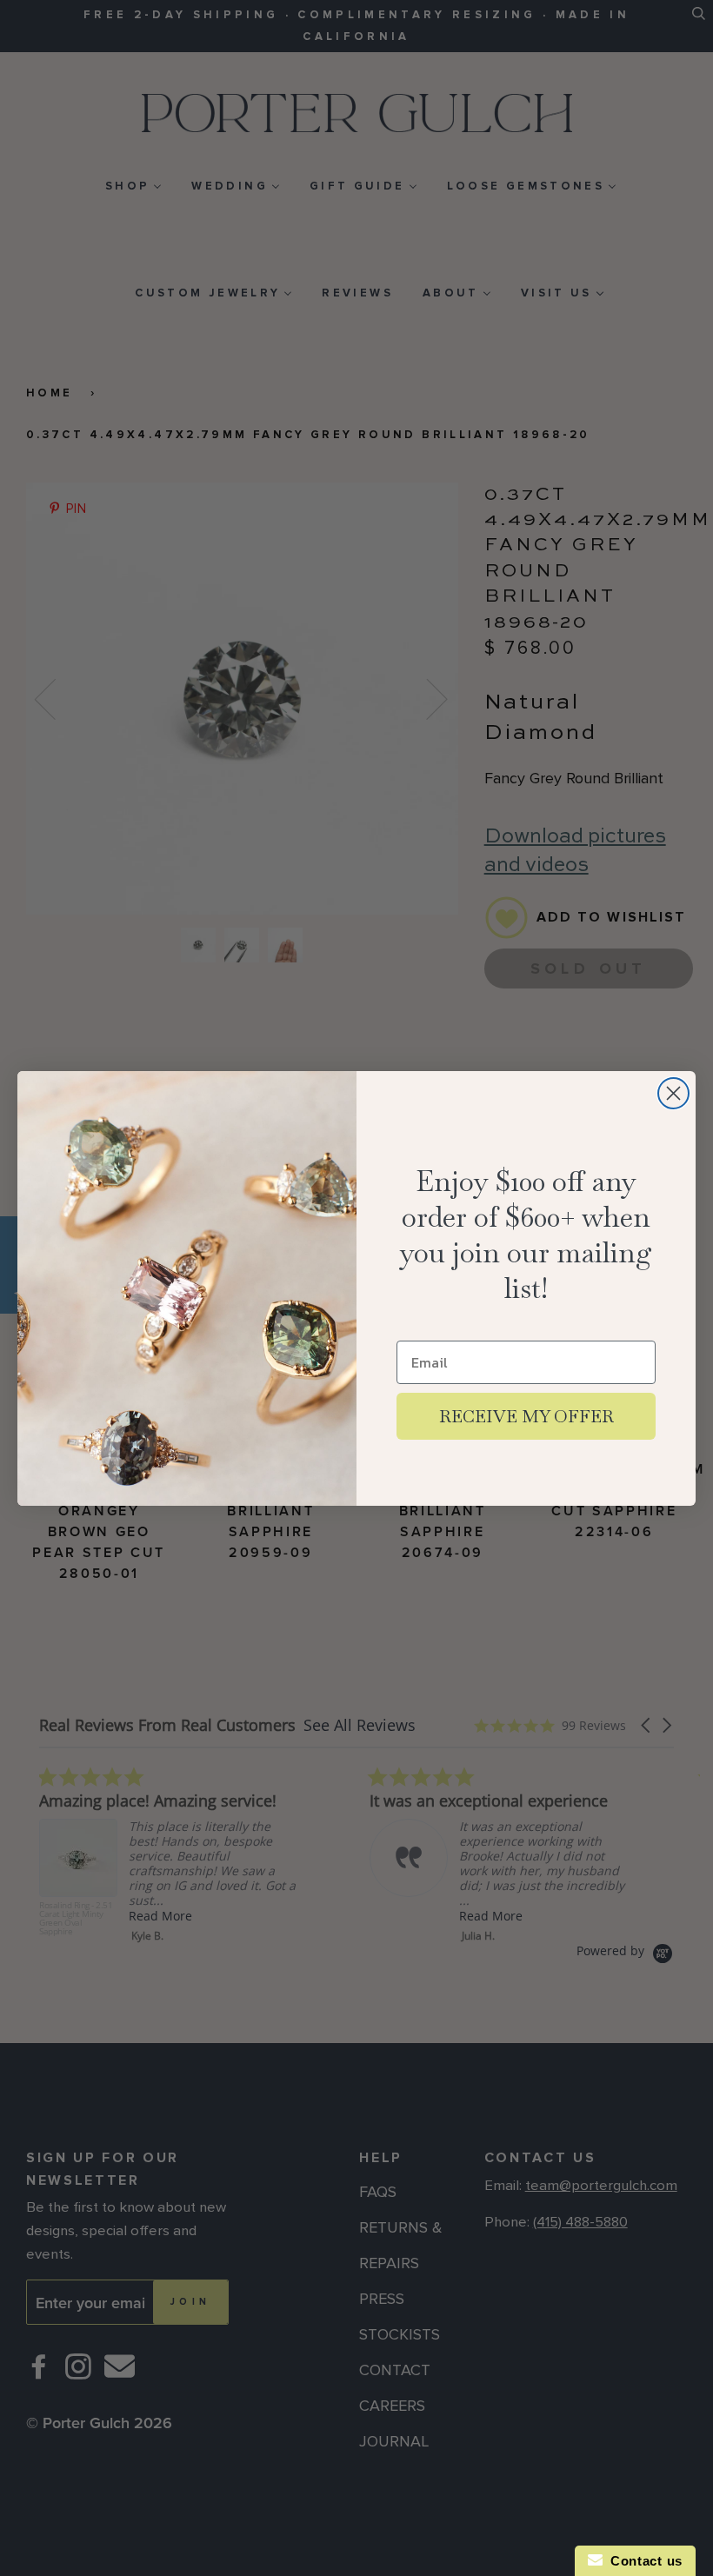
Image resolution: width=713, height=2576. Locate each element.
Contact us (643, 2561)
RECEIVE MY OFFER (526, 1416)
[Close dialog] (673, 1093)
